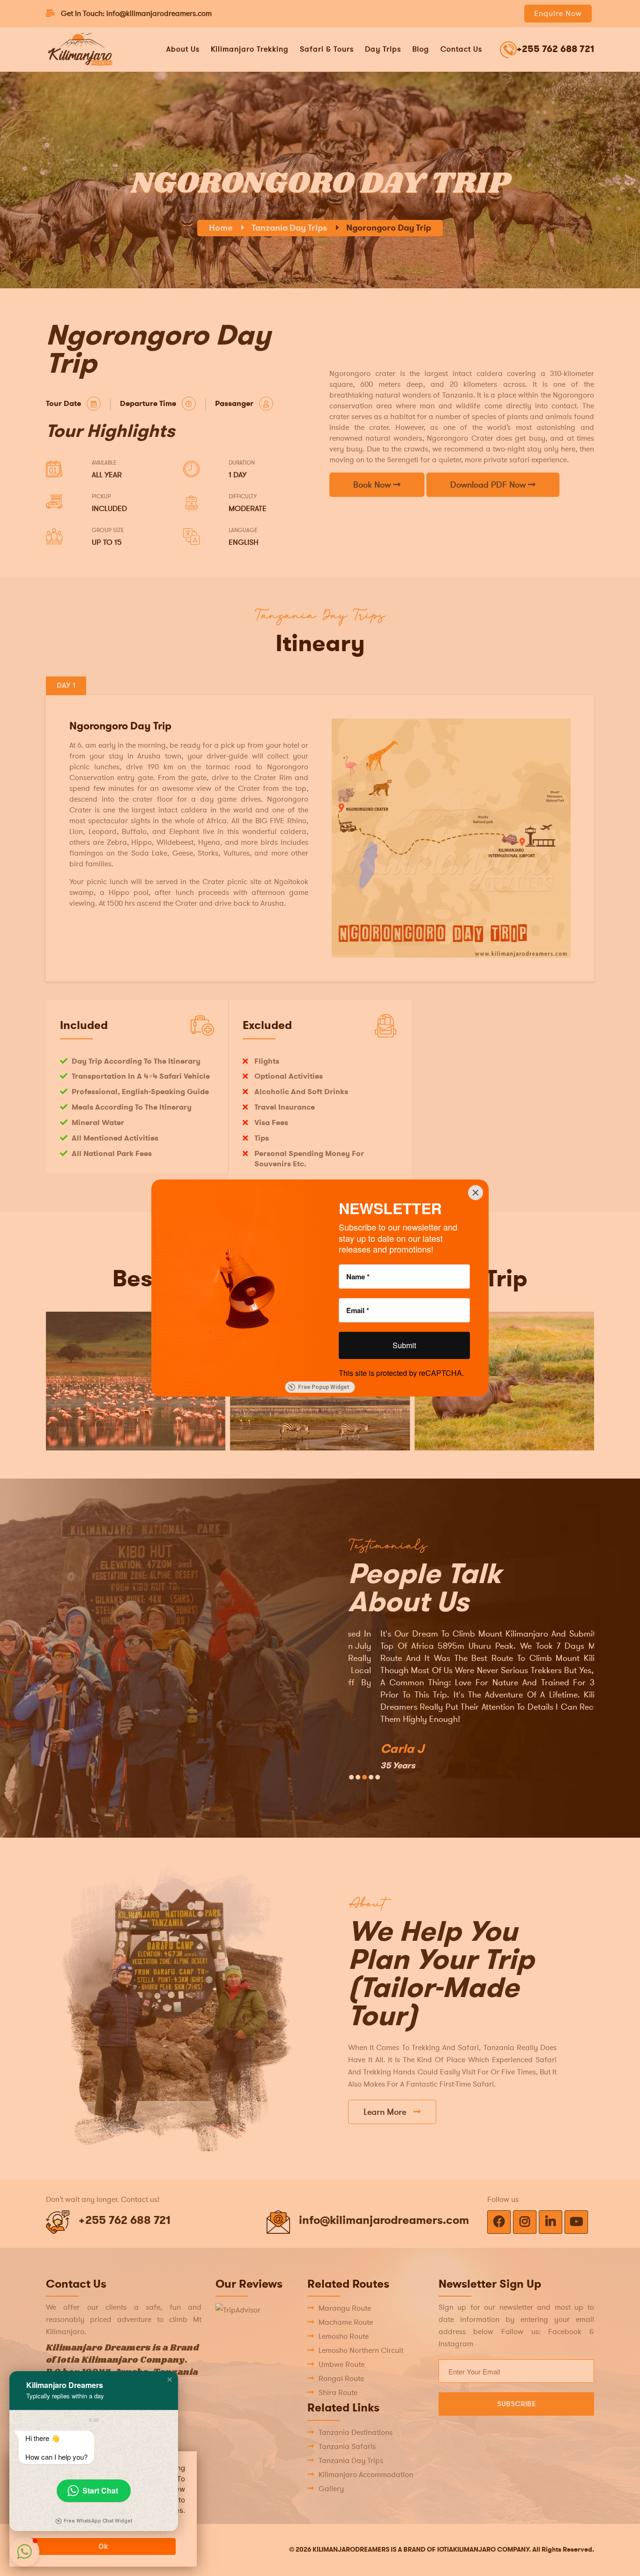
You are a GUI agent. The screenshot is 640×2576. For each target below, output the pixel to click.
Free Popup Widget (324, 1387)
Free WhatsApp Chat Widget (98, 2521)
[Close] (476, 1193)
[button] (170, 2380)
